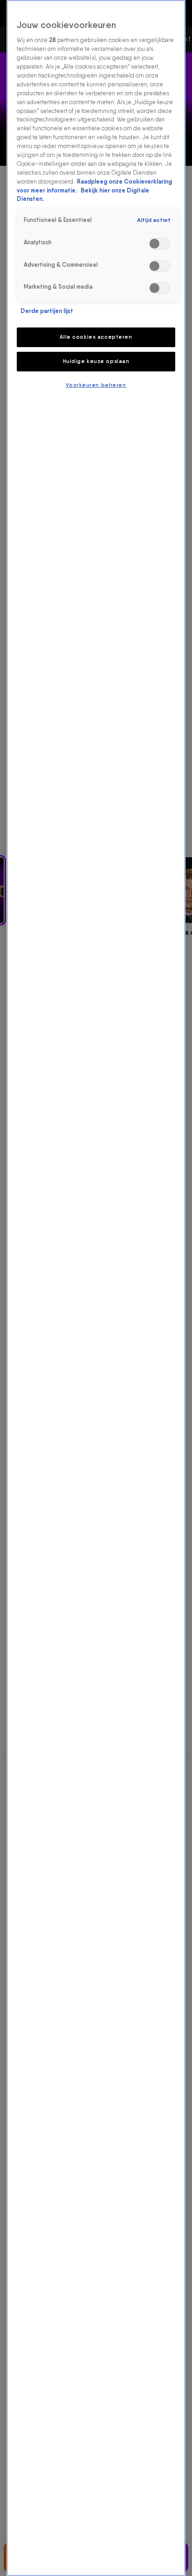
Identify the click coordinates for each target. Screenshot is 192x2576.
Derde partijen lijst (47, 311)
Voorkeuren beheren (96, 385)
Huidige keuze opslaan (96, 361)
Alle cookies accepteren (96, 337)
